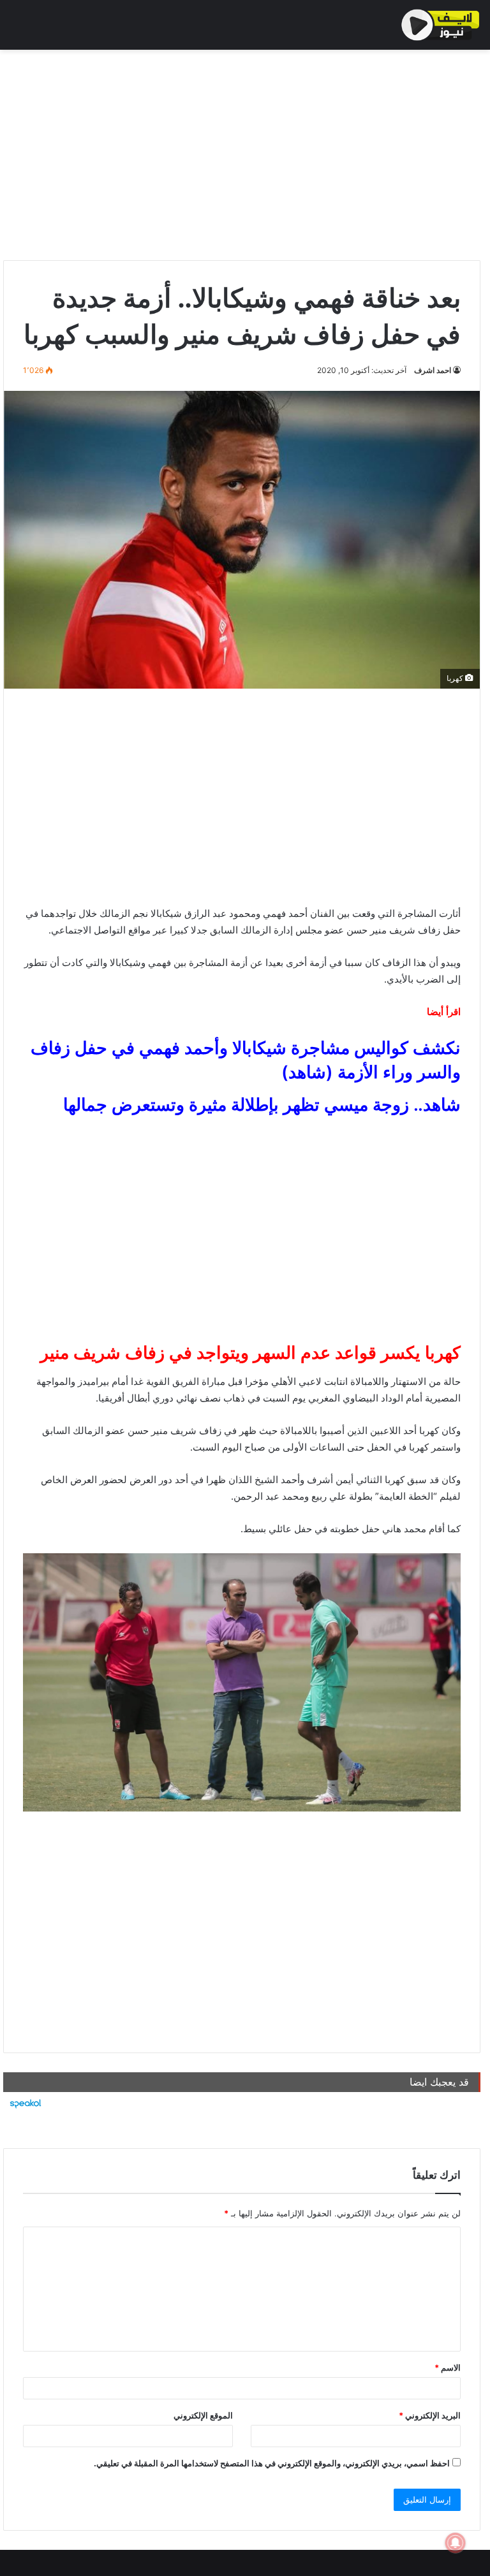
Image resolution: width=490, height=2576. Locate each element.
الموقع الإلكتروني (203, 2415)
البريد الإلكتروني (430, 2415)
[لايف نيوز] (441, 25)
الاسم (448, 2367)
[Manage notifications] (456, 2543)
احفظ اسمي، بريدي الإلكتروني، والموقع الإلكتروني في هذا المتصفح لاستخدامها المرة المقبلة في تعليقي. (272, 2463)
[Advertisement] (242, 152)
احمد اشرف (433, 370)
